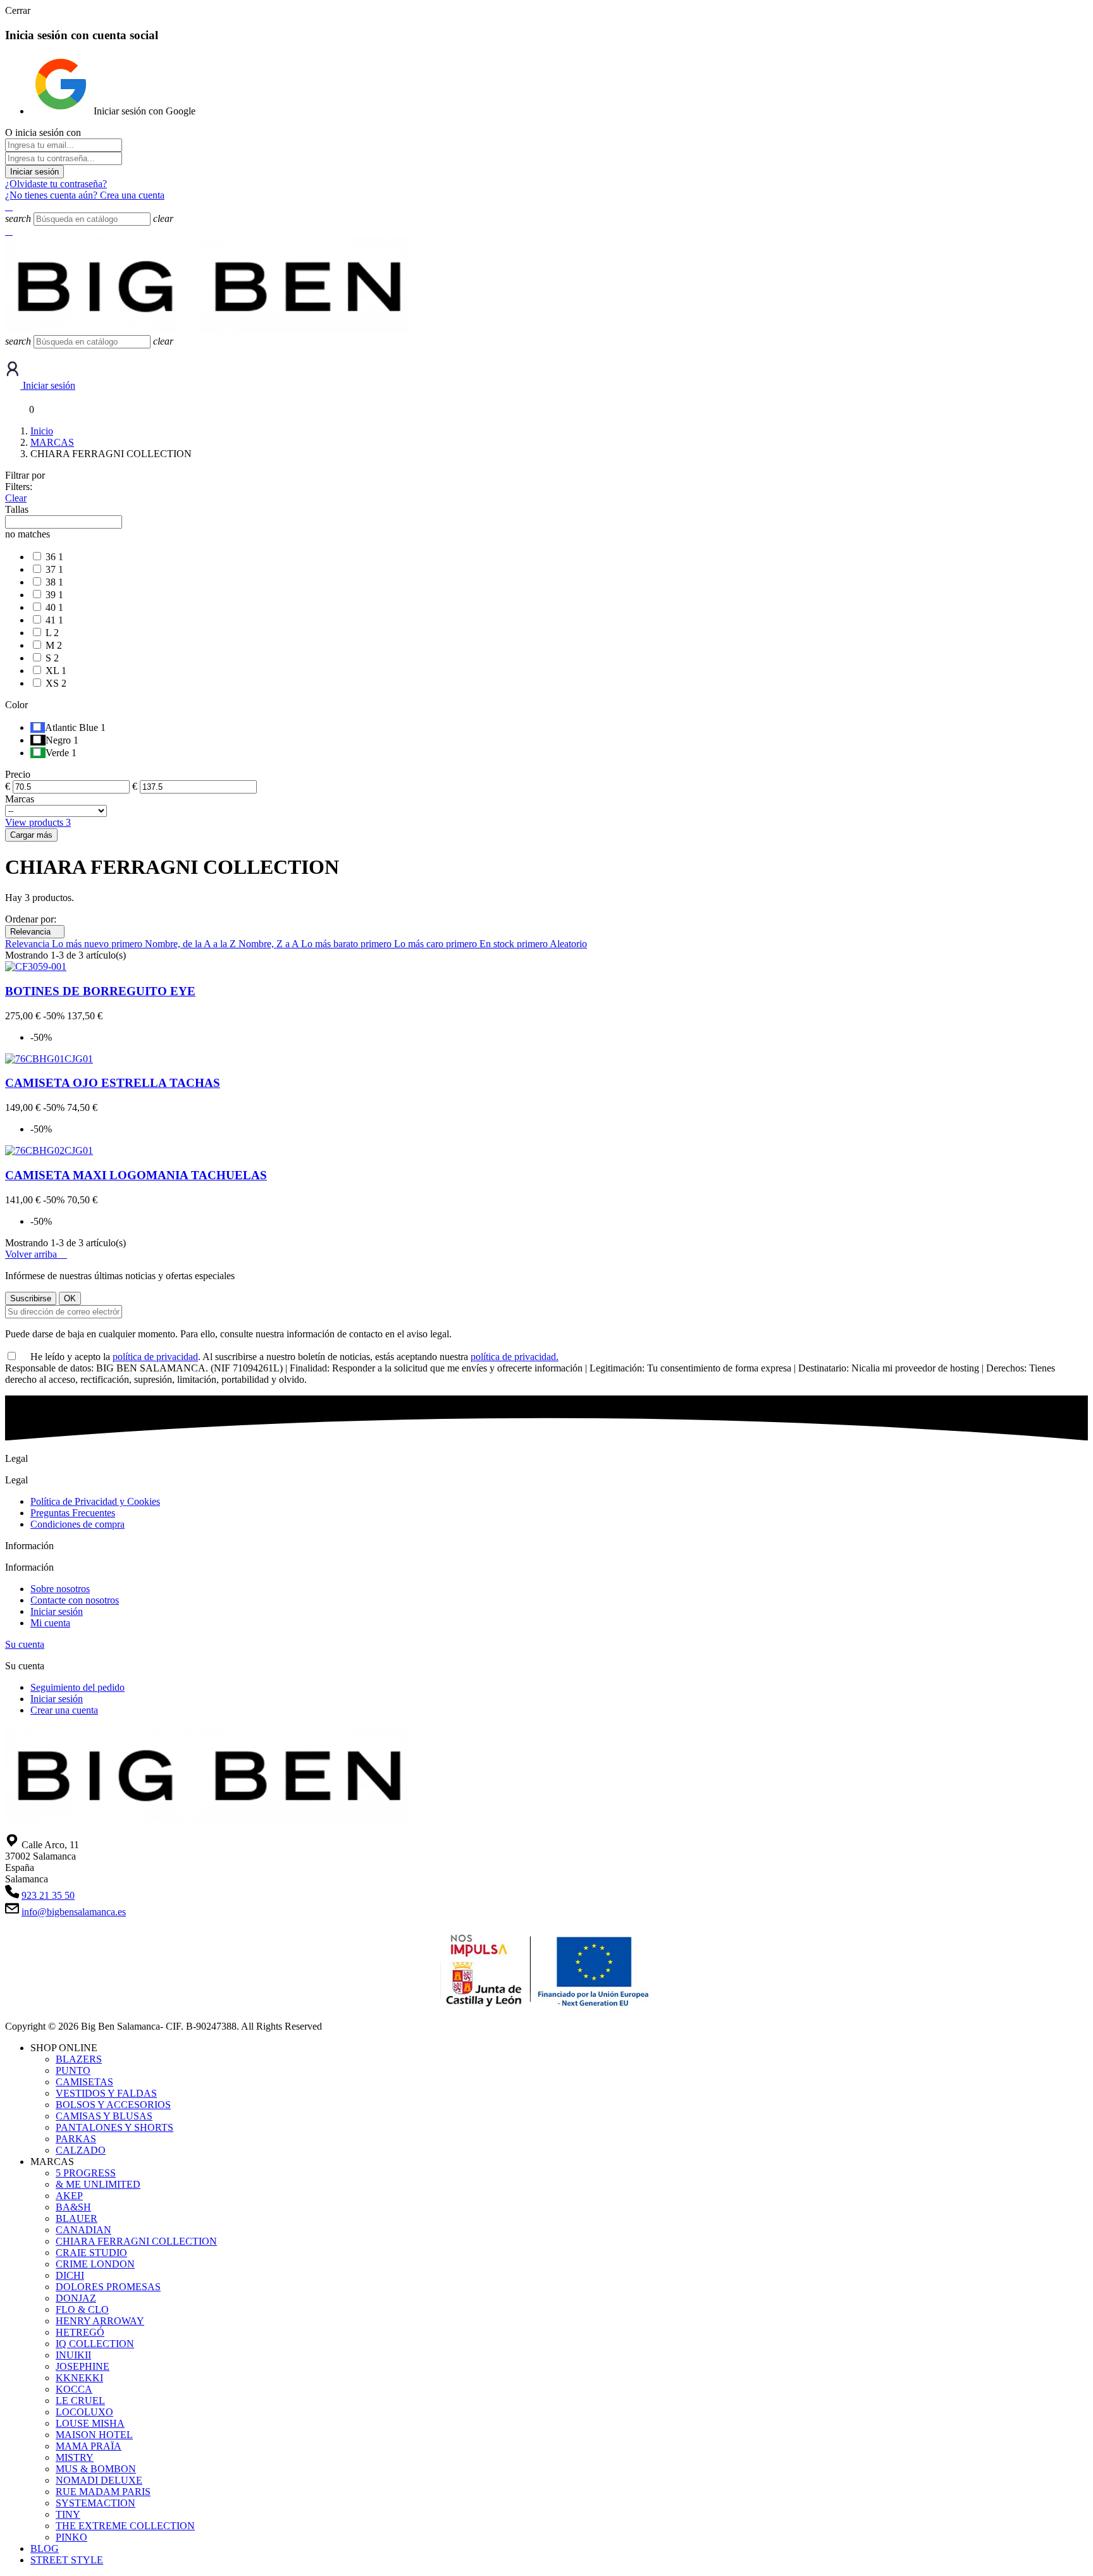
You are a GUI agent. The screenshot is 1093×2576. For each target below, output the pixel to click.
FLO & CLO (82, 2309)
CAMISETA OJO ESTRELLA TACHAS (113, 1083)
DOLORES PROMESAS (108, 2287)
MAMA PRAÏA (89, 2446)
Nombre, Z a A (270, 944)
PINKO (71, 2537)
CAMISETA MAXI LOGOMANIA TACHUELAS (136, 1175)
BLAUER (77, 2218)
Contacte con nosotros (75, 1600)
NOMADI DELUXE (99, 2480)
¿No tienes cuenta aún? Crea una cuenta (85, 195)
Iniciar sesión (34, 172)
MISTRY (75, 2457)
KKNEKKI (79, 2378)
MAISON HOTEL (94, 2435)
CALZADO (81, 2150)
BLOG (45, 2548)
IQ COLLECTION (95, 2344)
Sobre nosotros (60, 1589)
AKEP (69, 2196)
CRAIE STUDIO (91, 2253)
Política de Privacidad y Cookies (95, 1501)
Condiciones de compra (77, 1524)
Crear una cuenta (64, 1710)
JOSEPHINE (83, 2366)
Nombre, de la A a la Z (192, 944)
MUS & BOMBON (96, 2469)
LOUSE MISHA (90, 2423)
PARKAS (76, 2139)
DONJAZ (76, 2298)
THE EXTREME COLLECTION (125, 2526)
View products (38, 822)
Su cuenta (25, 1644)
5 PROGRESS (86, 2173)
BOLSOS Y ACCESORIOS (113, 2105)
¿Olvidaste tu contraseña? (56, 184)
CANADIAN (83, 2230)
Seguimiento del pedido (77, 1687)
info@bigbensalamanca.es (74, 1912)
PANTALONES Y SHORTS (114, 2127)
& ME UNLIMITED (98, 2184)
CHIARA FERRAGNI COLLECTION (136, 2241)
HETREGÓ (80, 2332)
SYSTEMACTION (96, 2503)
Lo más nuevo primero (98, 944)
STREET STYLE (67, 2560)
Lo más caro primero (437, 944)
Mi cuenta (50, 1623)
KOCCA (74, 2389)
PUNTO (73, 2070)
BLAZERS (79, 2059)
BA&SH (73, 2207)
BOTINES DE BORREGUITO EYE (100, 991)
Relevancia (35, 932)
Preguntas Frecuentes (73, 1513)
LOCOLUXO (84, 2412)
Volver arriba (36, 1254)
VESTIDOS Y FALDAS (106, 2093)
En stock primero (515, 944)
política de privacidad (155, 1357)
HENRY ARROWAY (100, 2321)
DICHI (70, 2275)
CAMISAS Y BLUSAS (104, 2116)
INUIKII (73, 2355)
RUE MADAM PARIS (103, 2492)
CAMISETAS (84, 2082)
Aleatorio (568, 944)
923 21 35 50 (48, 1895)
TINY (68, 2514)
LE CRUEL (80, 2401)
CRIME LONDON (95, 2264)
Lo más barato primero (348, 944)
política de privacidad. (515, 1357)
